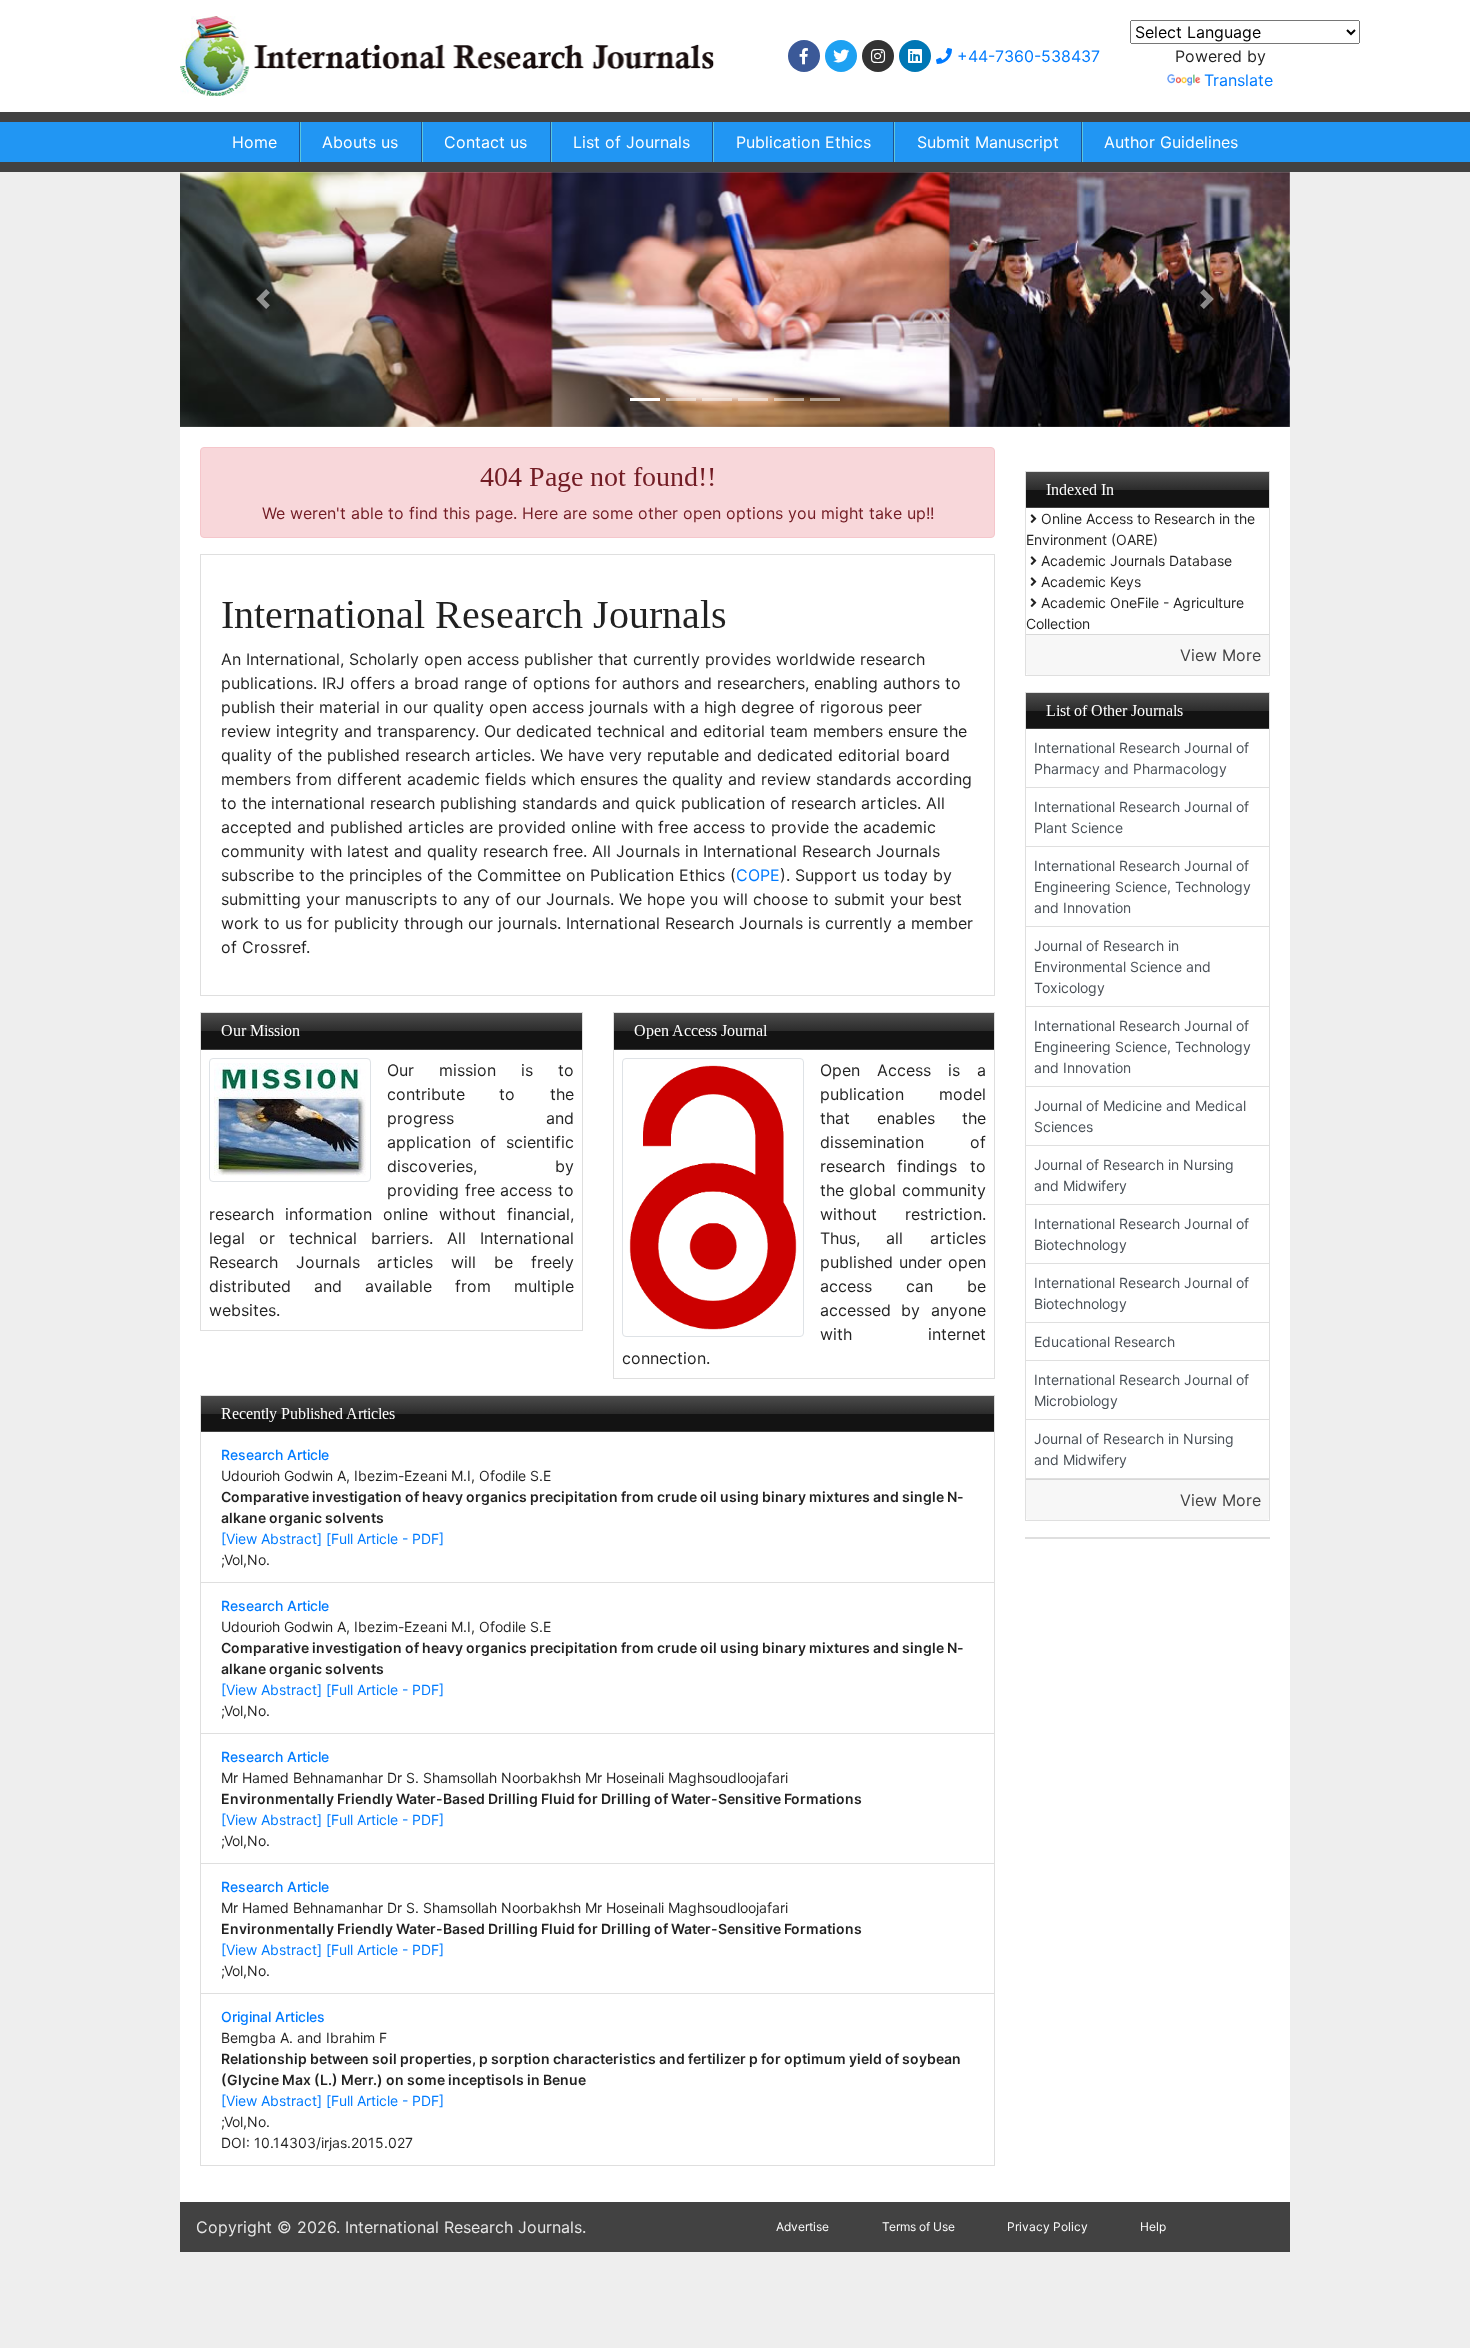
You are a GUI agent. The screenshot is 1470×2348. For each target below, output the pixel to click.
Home (254, 142)
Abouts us (360, 142)
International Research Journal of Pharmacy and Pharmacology (1141, 758)
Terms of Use (918, 2226)
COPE (758, 875)
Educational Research (1104, 1341)
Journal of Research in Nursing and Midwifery (1134, 1175)
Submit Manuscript (988, 142)
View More (1220, 655)
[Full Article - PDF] (385, 1538)
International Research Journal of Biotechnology (1141, 1234)
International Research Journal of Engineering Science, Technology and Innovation (1142, 886)
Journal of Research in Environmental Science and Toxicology (1122, 966)
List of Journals (631, 142)
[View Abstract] (271, 1538)
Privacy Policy (1047, 2226)
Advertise (802, 2226)
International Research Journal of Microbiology (1141, 1390)
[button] (263, 299)
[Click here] (804, 56)
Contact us (485, 142)
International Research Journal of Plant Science (1141, 817)
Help (1153, 2226)
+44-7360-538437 (1026, 56)
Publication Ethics (803, 142)
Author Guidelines (1171, 142)
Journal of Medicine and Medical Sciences (1140, 1116)
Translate (1238, 80)
